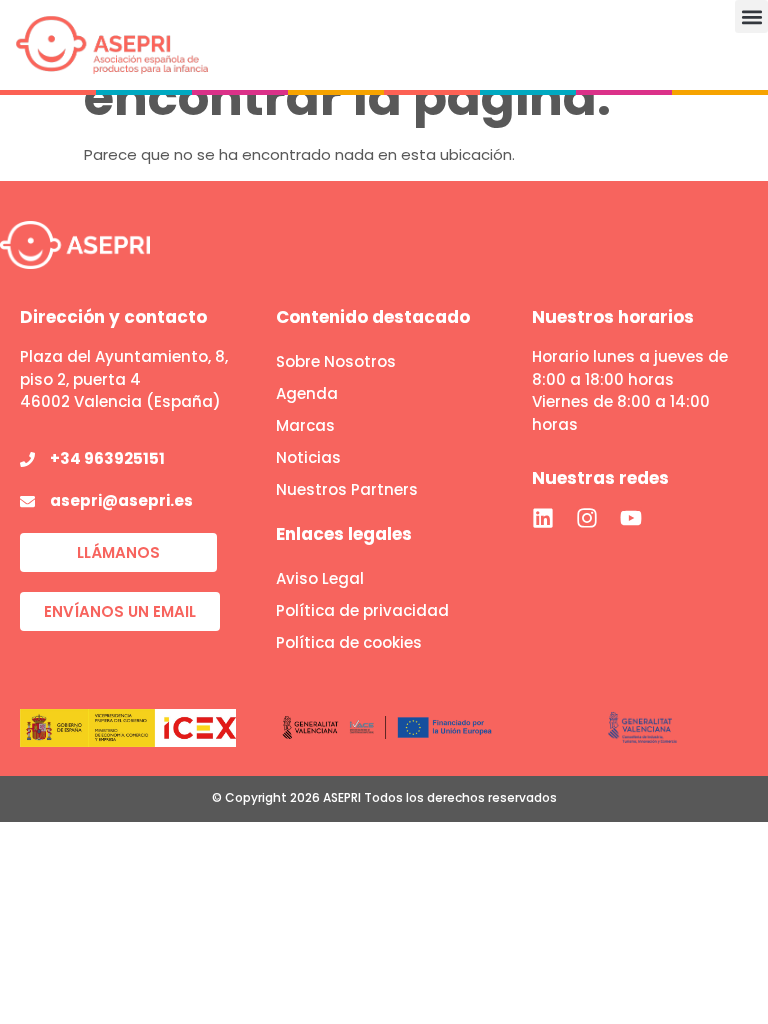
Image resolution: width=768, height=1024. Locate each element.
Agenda (307, 393)
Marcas (305, 425)
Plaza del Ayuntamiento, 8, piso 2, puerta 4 (124, 368)
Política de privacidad (362, 610)
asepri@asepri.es (121, 500)
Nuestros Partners (347, 489)
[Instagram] (587, 518)
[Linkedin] (543, 518)
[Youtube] (631, 518)
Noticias (308, 457)
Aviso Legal (320, 578)
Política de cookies (349, 642)
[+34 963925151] (27, 459)
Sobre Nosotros (336, 361)
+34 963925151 (107, 458)
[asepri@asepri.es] (27, 501)
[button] (751, 16)
